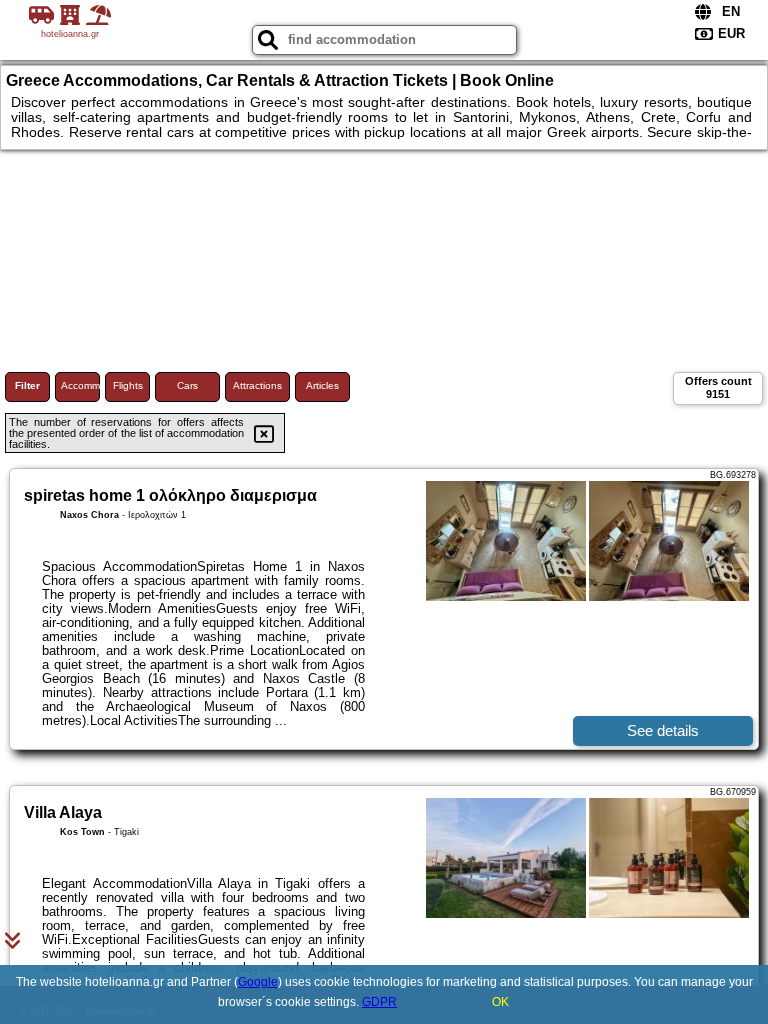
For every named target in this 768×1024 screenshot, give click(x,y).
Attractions (257, 385)
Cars (187, 385)
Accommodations (80, 385)
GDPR (379, 1002)
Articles (322, 385)
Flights (128, 385)
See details (663, 730)
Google (258, 982)
